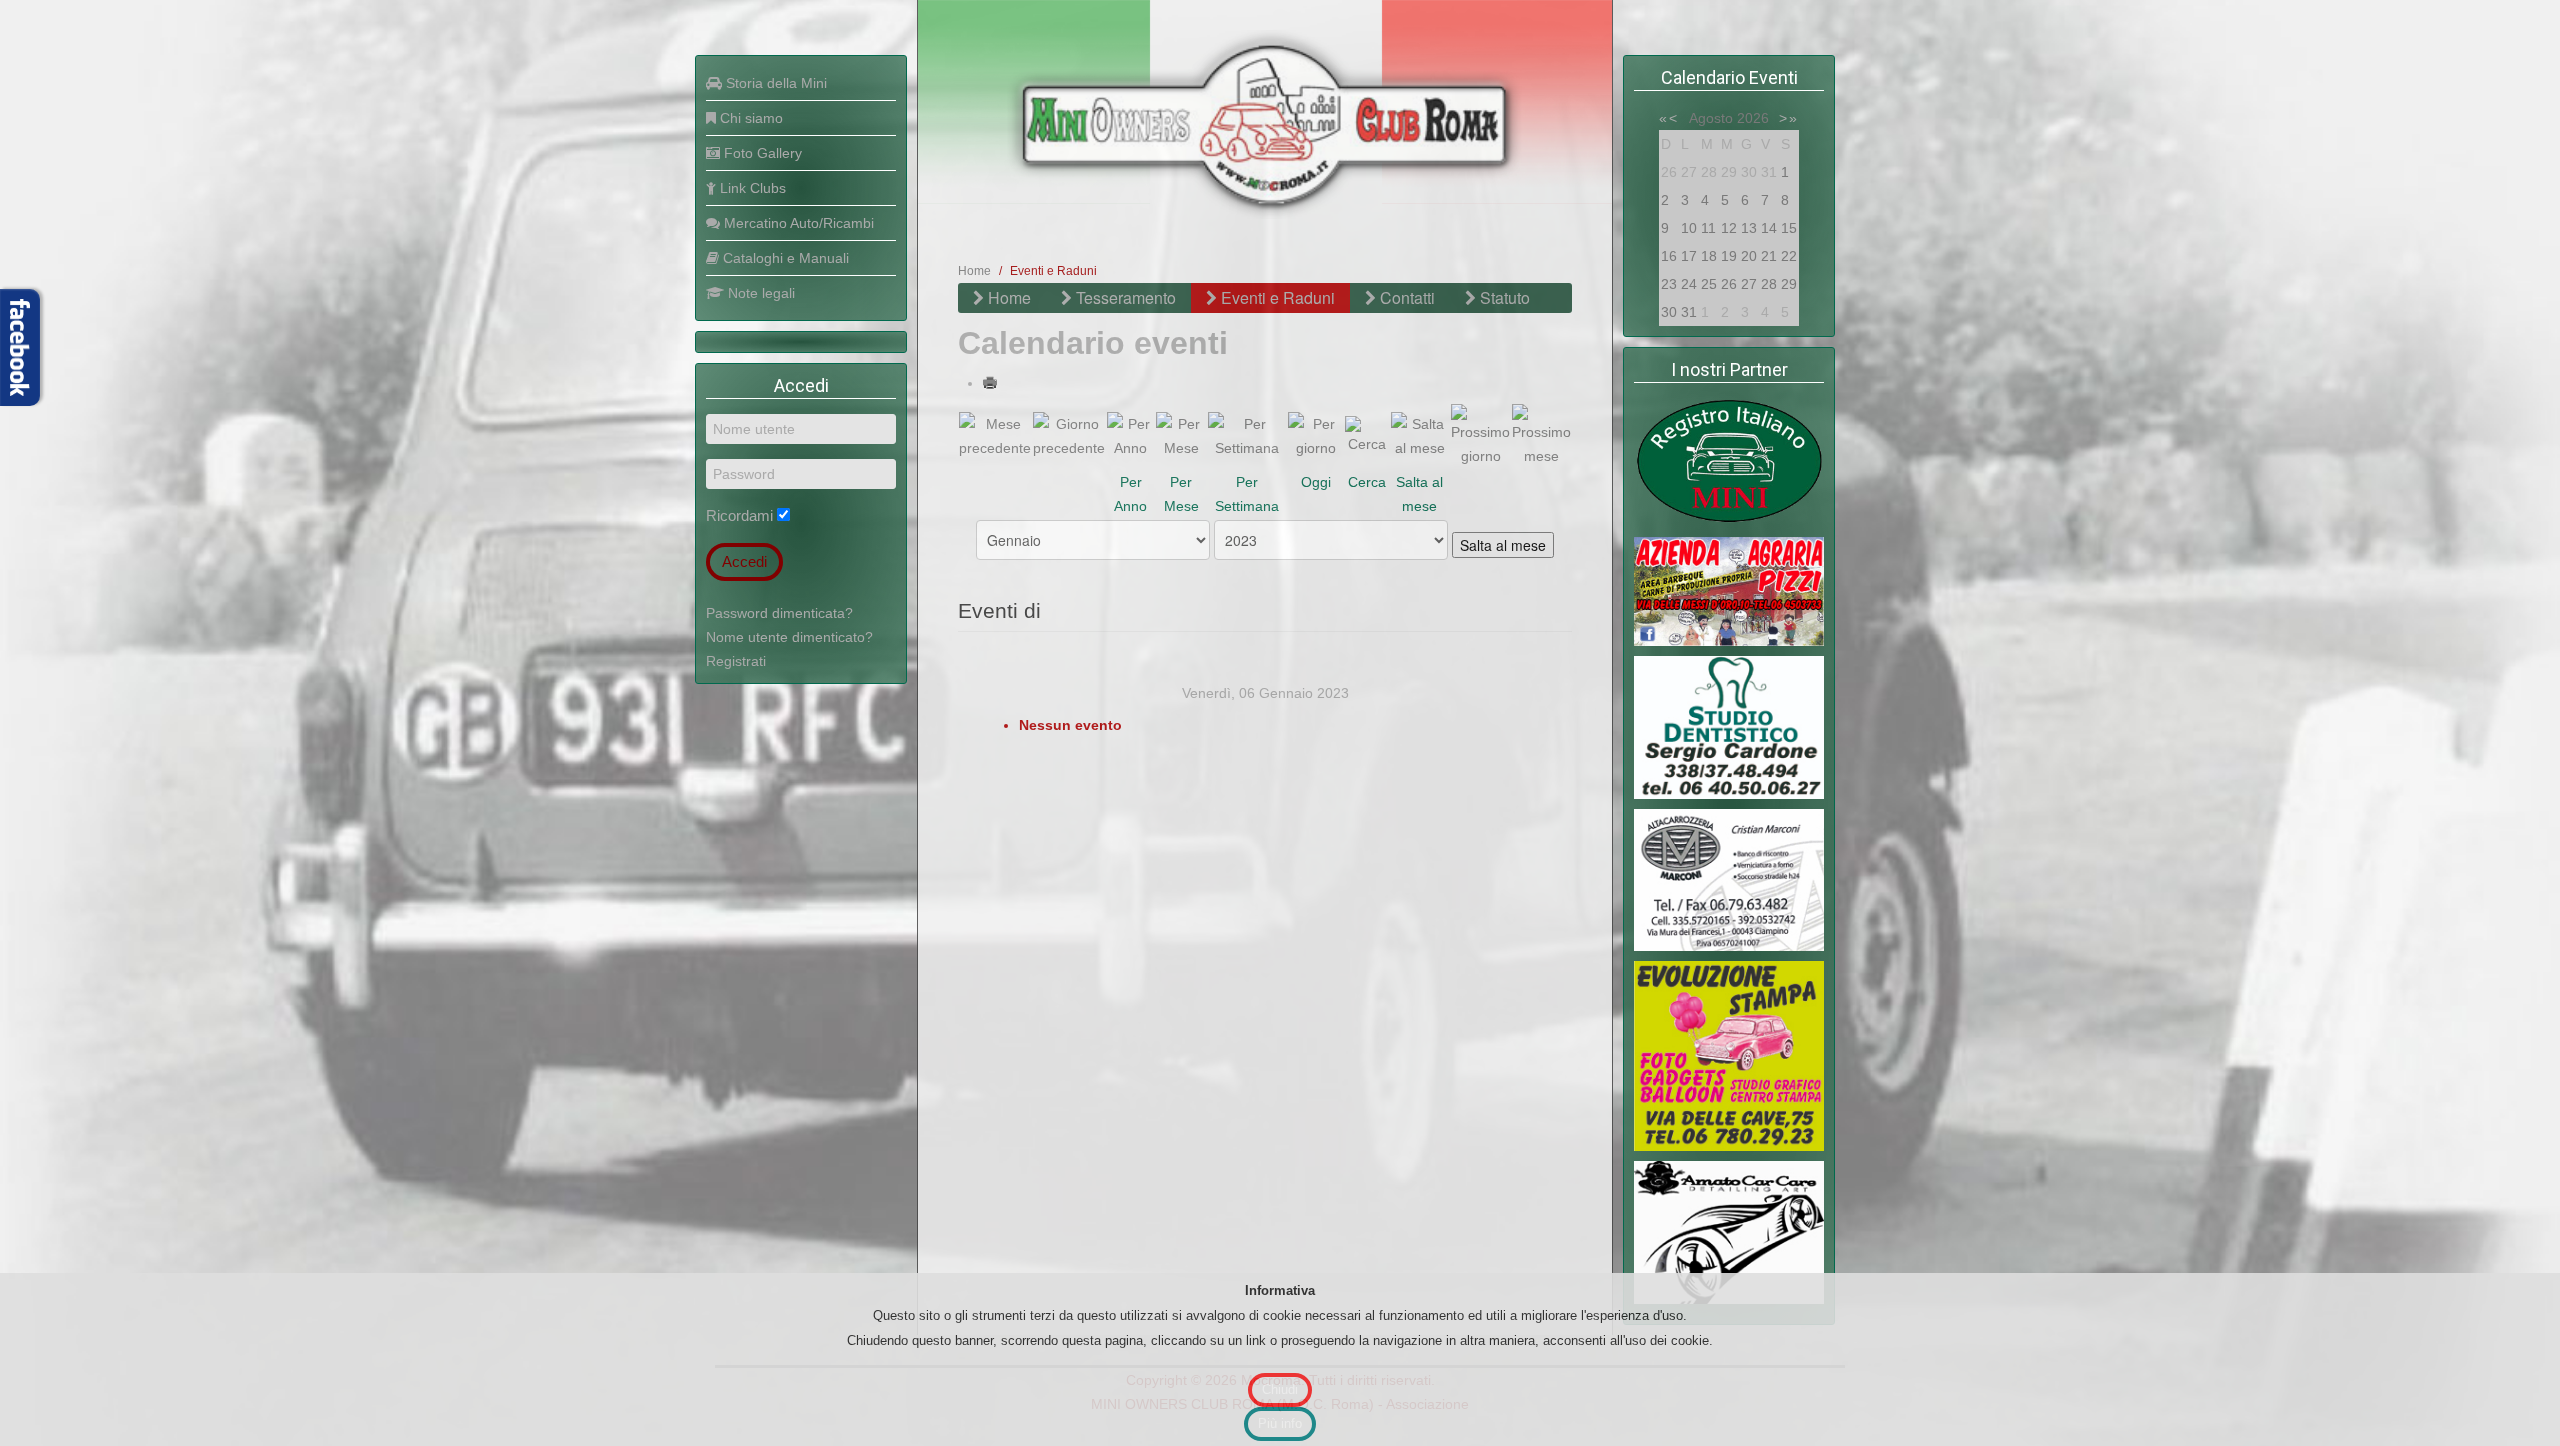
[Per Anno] (1130, 434)
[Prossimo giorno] (1480, 434)
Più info (1280, 1423)
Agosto (1711, 118)
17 (1689, 256)
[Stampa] (992, 383)
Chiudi (1280, 1389)
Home (974, 271)
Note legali (759, 293)
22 (1789, 256)
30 (1669, 312)
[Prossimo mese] (1541, 434)
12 (1729, 228)
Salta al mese (1503, 545)
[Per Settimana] (1247, 434)
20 (1749, 256)
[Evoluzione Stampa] (1729, 1055)
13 (1749, 228)
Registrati (736, 661)
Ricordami (739, 515)
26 (1729, 284)
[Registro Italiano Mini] (1729, 461)
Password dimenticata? (779, 613)
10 (1689, 228)
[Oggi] (1315, 434)
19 (1729, 256)
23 (1669, 284)
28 (1769, 284)
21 (1769, 256)
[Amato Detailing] (1729, 1231)
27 (1749, 284)
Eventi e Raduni (1276, 297)
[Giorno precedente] (1069, 434)
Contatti (1405, 297)
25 (1709, 284)
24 (1689, 284)
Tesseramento (1124, 297)
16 (1669, 256)
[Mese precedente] (995, 434)
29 (1789, 284)
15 (1789, 228)
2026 (1753, 118)
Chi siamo (749, 118)
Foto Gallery (761, 153)
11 (1708, 228)
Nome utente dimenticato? (789, 637)
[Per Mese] (1181, 434)
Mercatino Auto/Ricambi (797, 223)
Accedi (744, 561)
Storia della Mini (774, 83)
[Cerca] (1367, 434)
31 (1689, 312)
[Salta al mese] (1420, 434)
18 (1709, 256)
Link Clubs (751, 188)
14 (1769, 228)
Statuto (1503, 297)
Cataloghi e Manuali (784, 258)
